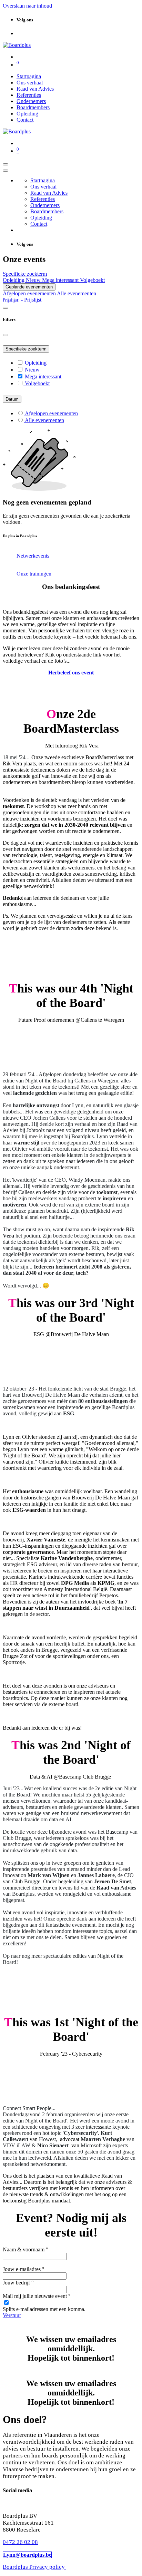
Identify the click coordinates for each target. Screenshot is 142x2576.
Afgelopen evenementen (30, 293)
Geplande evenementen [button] (29, 287)
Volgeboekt (92, 280)
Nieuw (34, 280)
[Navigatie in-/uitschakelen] (6, 164)
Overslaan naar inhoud (27, 6)
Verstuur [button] (12, 2315)
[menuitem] (29, 76)
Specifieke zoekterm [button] (25, 274)
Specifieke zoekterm (26, 349)
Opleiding (14, 280)
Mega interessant (61, 280)
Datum (12, 399)
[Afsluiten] (6, 171)
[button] (22, 300)
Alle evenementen (77, 293)
